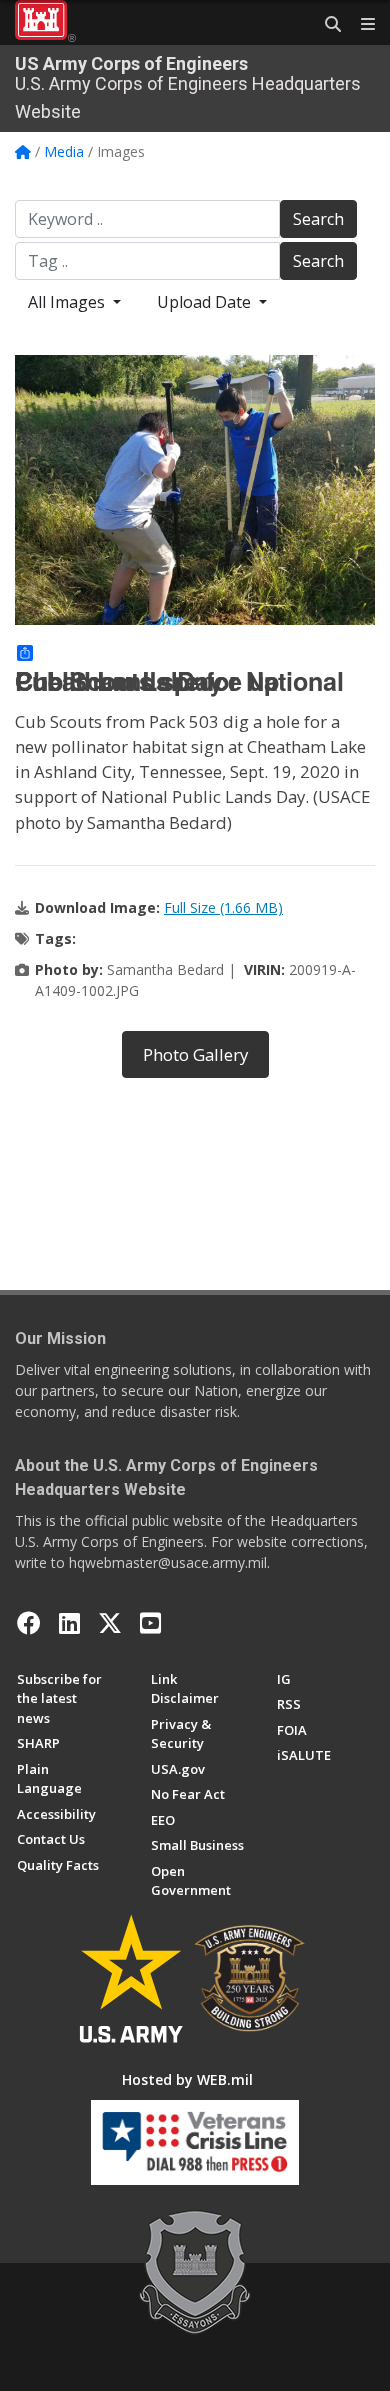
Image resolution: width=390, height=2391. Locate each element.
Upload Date (206, 302)
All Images (68, 302)
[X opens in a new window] (110, 1623)
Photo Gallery (195, 1054)
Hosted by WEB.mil (187, 2079)
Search (318, 219)
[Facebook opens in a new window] (29, 1623)
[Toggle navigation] (360, 25)
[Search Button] (326, 25)
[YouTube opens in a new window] (150, 1623)
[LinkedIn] (69, 1623)
